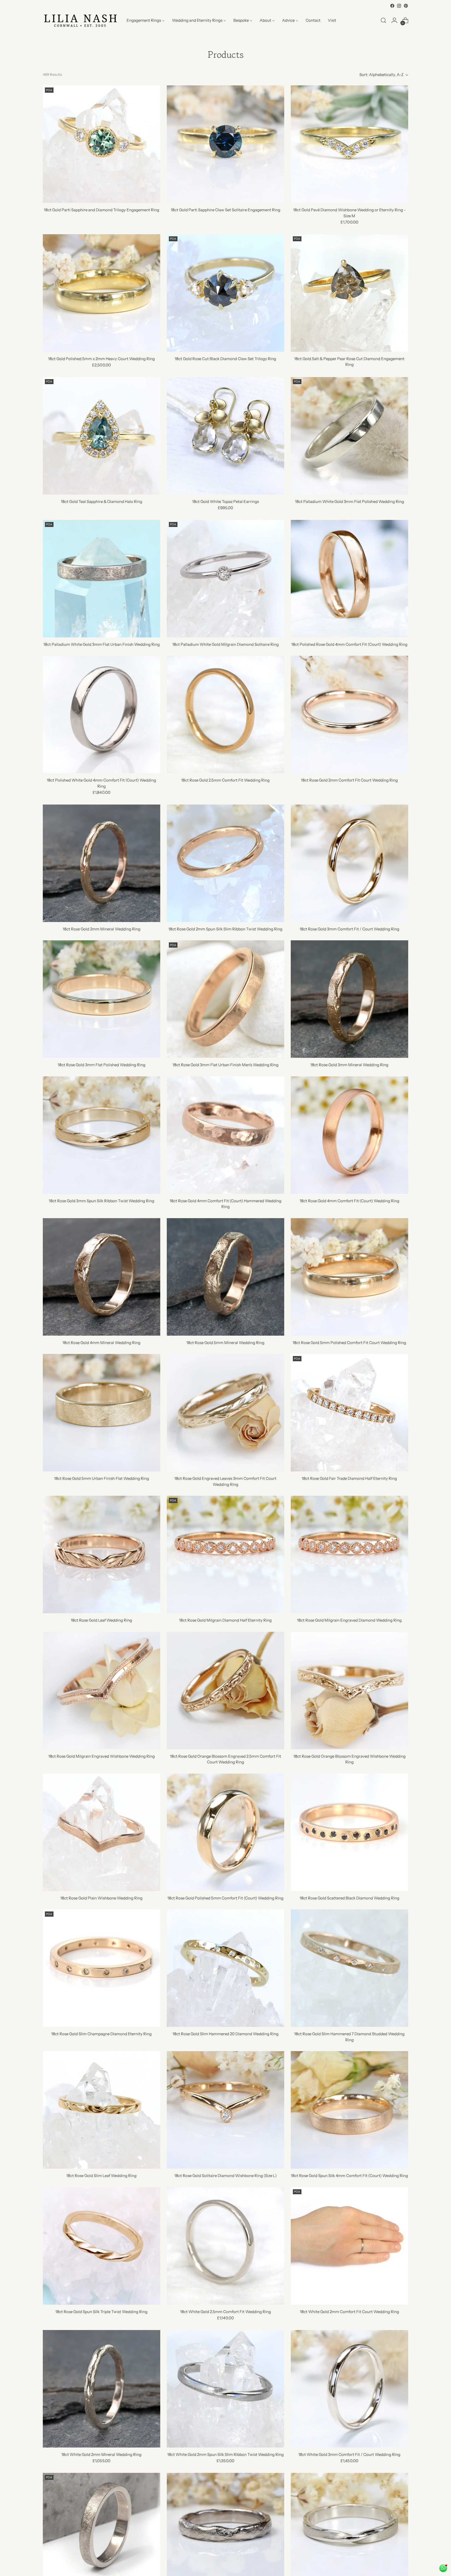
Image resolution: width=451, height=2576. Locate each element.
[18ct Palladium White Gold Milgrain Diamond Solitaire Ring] (225, 579)
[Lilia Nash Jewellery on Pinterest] (406, 6)
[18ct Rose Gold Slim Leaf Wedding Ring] (102, 2110)
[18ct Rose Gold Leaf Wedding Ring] (102, 1554)
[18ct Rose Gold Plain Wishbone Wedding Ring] (102, 1832)
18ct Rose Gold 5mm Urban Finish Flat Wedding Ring (102, 1478)
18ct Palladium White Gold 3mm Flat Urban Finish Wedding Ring (102, 644)
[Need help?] (443, 2568)
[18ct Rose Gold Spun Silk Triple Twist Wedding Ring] (102, 2246)
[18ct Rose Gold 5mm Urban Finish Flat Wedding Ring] (102, 1413)
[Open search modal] (383, 20)
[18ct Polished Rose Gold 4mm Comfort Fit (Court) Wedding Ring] (349, 579)
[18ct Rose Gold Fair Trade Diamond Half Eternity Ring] (349, 1413)
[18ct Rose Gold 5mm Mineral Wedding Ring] (225, 1277)
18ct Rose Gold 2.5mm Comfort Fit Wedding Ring (225, 780)
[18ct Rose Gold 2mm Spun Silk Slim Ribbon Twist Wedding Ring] (225, 863)
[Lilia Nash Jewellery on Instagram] (399, 6)
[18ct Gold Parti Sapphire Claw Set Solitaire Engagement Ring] (225, 144)
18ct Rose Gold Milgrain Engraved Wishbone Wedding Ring (102, 1756)
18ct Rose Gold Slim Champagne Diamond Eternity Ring (101, 2034)
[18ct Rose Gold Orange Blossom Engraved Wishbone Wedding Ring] (349, 1691)
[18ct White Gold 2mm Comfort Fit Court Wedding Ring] (349, 2246)
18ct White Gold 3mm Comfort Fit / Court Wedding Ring (349, 2454)
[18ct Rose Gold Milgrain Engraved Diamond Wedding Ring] (349, 1554)
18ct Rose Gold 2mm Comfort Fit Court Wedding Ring (349, 780)
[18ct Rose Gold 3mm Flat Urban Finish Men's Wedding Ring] (225, 999)
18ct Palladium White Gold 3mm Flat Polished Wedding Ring (349, 501)
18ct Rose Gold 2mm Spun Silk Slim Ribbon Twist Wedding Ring (225, 929)
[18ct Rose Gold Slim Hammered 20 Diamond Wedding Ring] (225, 1968)
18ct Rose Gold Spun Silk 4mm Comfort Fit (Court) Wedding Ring (349, 2176)
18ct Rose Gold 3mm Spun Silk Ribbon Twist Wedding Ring (102, 1201)
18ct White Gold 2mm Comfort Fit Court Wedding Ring (349, 2312)
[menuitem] (146, 20)
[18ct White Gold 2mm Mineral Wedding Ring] (102, 2389)
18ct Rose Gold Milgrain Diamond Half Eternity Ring (225, 1620)
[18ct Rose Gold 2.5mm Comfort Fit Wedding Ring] (225, 714)
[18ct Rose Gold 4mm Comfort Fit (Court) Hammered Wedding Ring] (225, 1135)
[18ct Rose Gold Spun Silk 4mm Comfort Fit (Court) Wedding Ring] (349, 2110)
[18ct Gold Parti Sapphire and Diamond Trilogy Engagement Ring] (102, 144)
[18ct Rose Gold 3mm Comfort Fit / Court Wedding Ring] (349, 863)
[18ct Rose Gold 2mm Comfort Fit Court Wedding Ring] (349, 714)
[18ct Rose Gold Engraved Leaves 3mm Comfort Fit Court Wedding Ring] (225, 1413)
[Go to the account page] (394, 20)
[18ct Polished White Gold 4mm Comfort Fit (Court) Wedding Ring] (102, 714)
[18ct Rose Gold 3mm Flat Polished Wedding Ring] (102, 999)
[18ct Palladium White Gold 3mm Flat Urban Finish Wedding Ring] (102, 579)
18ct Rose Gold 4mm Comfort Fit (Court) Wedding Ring (349, 1201)
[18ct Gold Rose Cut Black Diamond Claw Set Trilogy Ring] (225, 293)
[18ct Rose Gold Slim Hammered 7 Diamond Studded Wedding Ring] (349, 1968)
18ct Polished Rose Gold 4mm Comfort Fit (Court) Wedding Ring (349, 644)
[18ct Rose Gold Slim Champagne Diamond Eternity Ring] (102, 1968)
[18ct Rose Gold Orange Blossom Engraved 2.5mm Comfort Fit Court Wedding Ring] (225, 1691)
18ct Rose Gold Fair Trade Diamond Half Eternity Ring (349, 1478)
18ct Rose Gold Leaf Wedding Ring (101, 1620)
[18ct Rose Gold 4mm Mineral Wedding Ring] (102, 1277)
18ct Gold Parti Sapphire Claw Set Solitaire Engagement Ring (225, 210)
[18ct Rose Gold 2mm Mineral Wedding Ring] (102, 863)
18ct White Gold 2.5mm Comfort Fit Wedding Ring (225, 2312)
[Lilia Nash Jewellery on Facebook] (392, 6)
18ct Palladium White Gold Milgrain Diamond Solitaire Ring (225, 644)
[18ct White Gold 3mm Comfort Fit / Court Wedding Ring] (349, 2389)
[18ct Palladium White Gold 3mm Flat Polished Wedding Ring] (349, 436)
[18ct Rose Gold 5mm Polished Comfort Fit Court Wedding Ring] (349, 1277)
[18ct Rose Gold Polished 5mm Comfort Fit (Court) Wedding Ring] (225, 1832)
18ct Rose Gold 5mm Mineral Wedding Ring (225, 1343)
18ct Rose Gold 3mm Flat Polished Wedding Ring (102, 1065)
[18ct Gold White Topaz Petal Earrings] (225, 436)
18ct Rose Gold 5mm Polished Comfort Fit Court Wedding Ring (349, 1343)
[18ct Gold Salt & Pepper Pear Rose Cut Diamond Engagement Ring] (349, 293)
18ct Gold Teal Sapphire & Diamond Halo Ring (102, 501)
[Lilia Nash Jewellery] (81, 20)
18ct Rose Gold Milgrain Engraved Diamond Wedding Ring (349, 1620)
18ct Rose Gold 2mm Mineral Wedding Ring (102, 929)
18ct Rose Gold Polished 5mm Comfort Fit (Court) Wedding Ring (225, 1898)
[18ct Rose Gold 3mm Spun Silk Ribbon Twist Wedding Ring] (102, 1135)
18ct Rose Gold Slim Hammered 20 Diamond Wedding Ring (225, 2034)
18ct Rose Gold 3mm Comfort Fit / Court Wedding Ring (349, 929)
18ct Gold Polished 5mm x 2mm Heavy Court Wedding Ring (101, 359)
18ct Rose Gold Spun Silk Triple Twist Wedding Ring (101, 2312)
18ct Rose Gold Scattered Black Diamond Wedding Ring (349, 1898)
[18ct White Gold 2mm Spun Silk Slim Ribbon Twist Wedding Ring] (225, 2389)
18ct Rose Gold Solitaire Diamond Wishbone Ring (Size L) (225, 2176)
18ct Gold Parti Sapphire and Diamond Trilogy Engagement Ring (102, 210)
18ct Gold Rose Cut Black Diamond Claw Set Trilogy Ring (225, 359)
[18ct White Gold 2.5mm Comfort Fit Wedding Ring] (225, 2246)
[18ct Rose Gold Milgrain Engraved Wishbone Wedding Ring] (102, 1691)
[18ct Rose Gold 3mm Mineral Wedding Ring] (349, 999)
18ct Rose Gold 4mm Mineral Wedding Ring (101, 1343)
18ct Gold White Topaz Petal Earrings (225, 501)
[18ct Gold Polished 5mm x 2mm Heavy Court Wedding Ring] (102, 293)
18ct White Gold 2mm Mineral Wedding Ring (101, 2454)
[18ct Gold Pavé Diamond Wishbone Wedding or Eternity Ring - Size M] (349, 144)
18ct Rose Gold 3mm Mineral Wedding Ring (349, 1065)
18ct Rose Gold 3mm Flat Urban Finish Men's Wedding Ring (225, 1065)
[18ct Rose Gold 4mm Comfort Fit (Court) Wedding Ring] (349, 1135)
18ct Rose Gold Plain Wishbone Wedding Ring (101, 1898)
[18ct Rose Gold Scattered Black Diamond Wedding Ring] (349, 1832)
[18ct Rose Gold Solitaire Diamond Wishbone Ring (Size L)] (225, 2110)
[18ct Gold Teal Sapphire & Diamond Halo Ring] (102, 436)
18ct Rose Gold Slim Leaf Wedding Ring (101, 2176)
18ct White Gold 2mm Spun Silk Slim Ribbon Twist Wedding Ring (225, 2454)
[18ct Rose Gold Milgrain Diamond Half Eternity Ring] (225, 1554)
